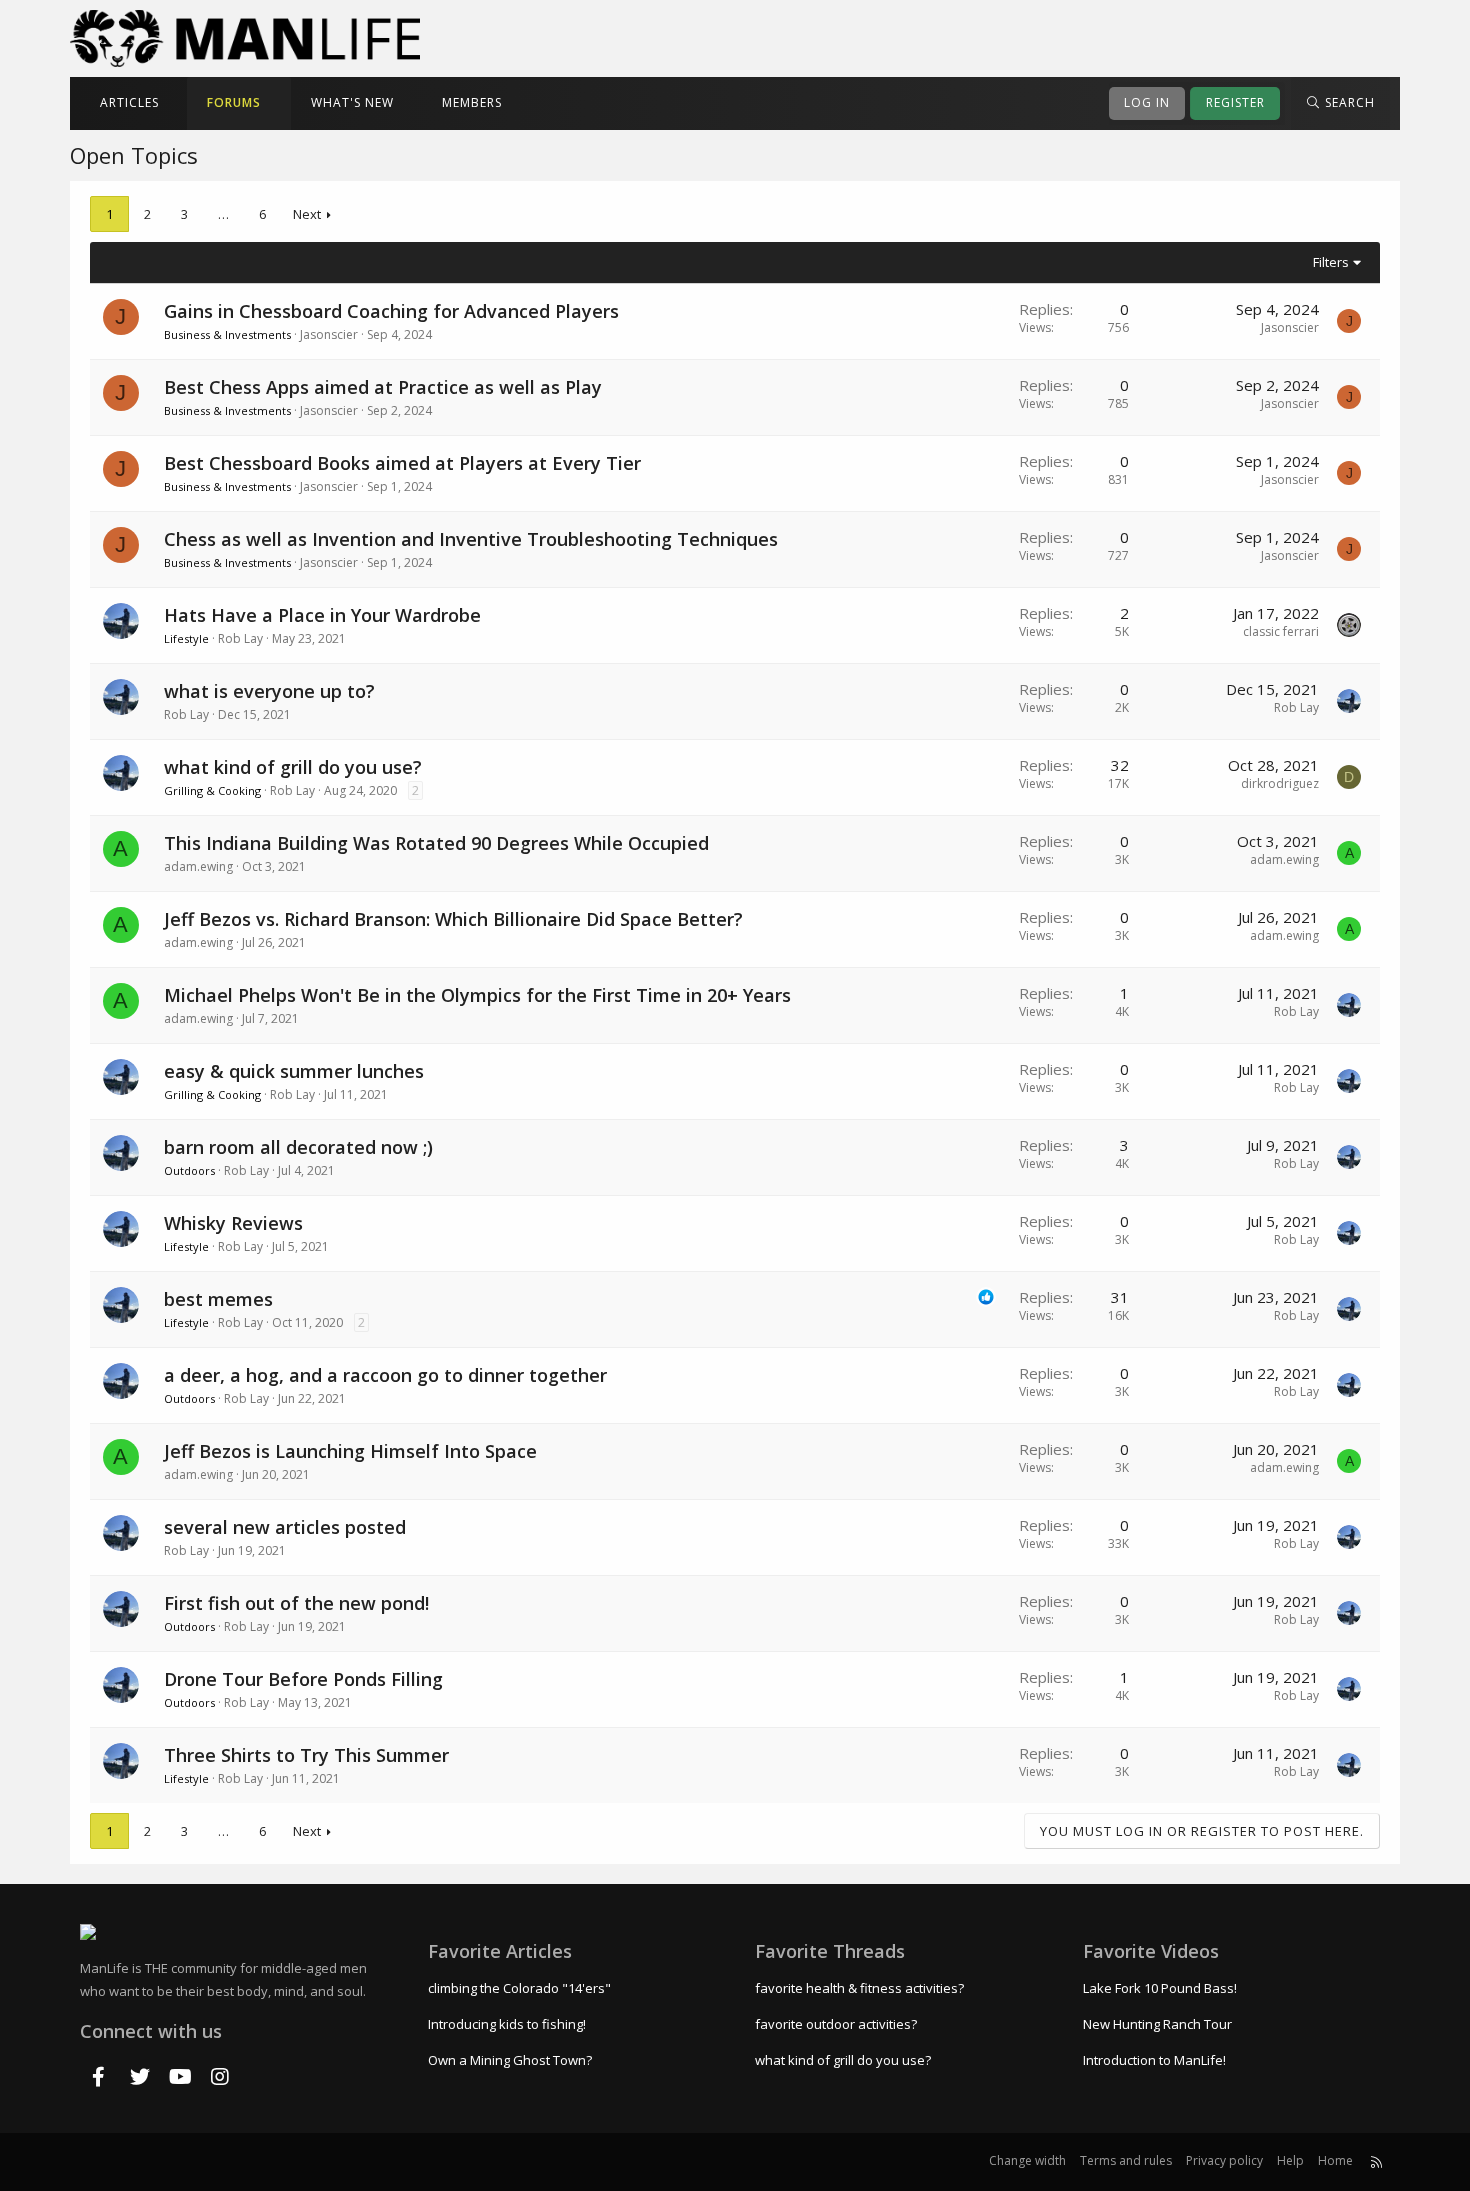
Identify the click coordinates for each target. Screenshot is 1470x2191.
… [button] (223, 214)
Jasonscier (329, 334)
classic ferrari (1281, 631)
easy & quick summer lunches (294, 1071)
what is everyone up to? (269, 691)
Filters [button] (1331, 262)
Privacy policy (1224, 2160)
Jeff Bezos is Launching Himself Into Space (350, 1451)
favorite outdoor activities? (836, 2024)
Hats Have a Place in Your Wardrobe (322, 615)
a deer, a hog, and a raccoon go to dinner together (385, 1375)
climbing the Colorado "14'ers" (519, 1988)
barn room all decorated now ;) (298, 1147)
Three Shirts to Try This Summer (306, 1755)
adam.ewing (198, 866)
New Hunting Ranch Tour (1157, 2024)
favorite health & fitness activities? (859, 1988)
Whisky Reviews (233, 1223)
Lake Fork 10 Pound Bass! (1160, 1988)
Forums (234, 102)
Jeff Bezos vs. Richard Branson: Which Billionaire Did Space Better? (453, 919)
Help (1290, 2160)
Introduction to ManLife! (1154, 2060)
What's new (352, 102)
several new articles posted (285, 1527)
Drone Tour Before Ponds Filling (303, 1679)
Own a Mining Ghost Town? (510, 2060)
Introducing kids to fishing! (507, 2024)
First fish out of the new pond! (296, 1603)
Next (307, 214)
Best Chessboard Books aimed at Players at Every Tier (402, 463)
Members (472, 102)
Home (1335, 2160)
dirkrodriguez (1280, 783)
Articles (129, 102)
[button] (173, 103)
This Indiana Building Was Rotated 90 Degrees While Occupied (436, 843)
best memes (218, 1299)
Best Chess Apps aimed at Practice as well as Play (383, 387)
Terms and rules (1126, 2160)
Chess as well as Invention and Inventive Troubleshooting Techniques (471, 539)
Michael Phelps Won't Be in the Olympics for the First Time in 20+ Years (477, 995)
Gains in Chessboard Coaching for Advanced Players (391, 311)
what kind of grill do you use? (293, 767)
